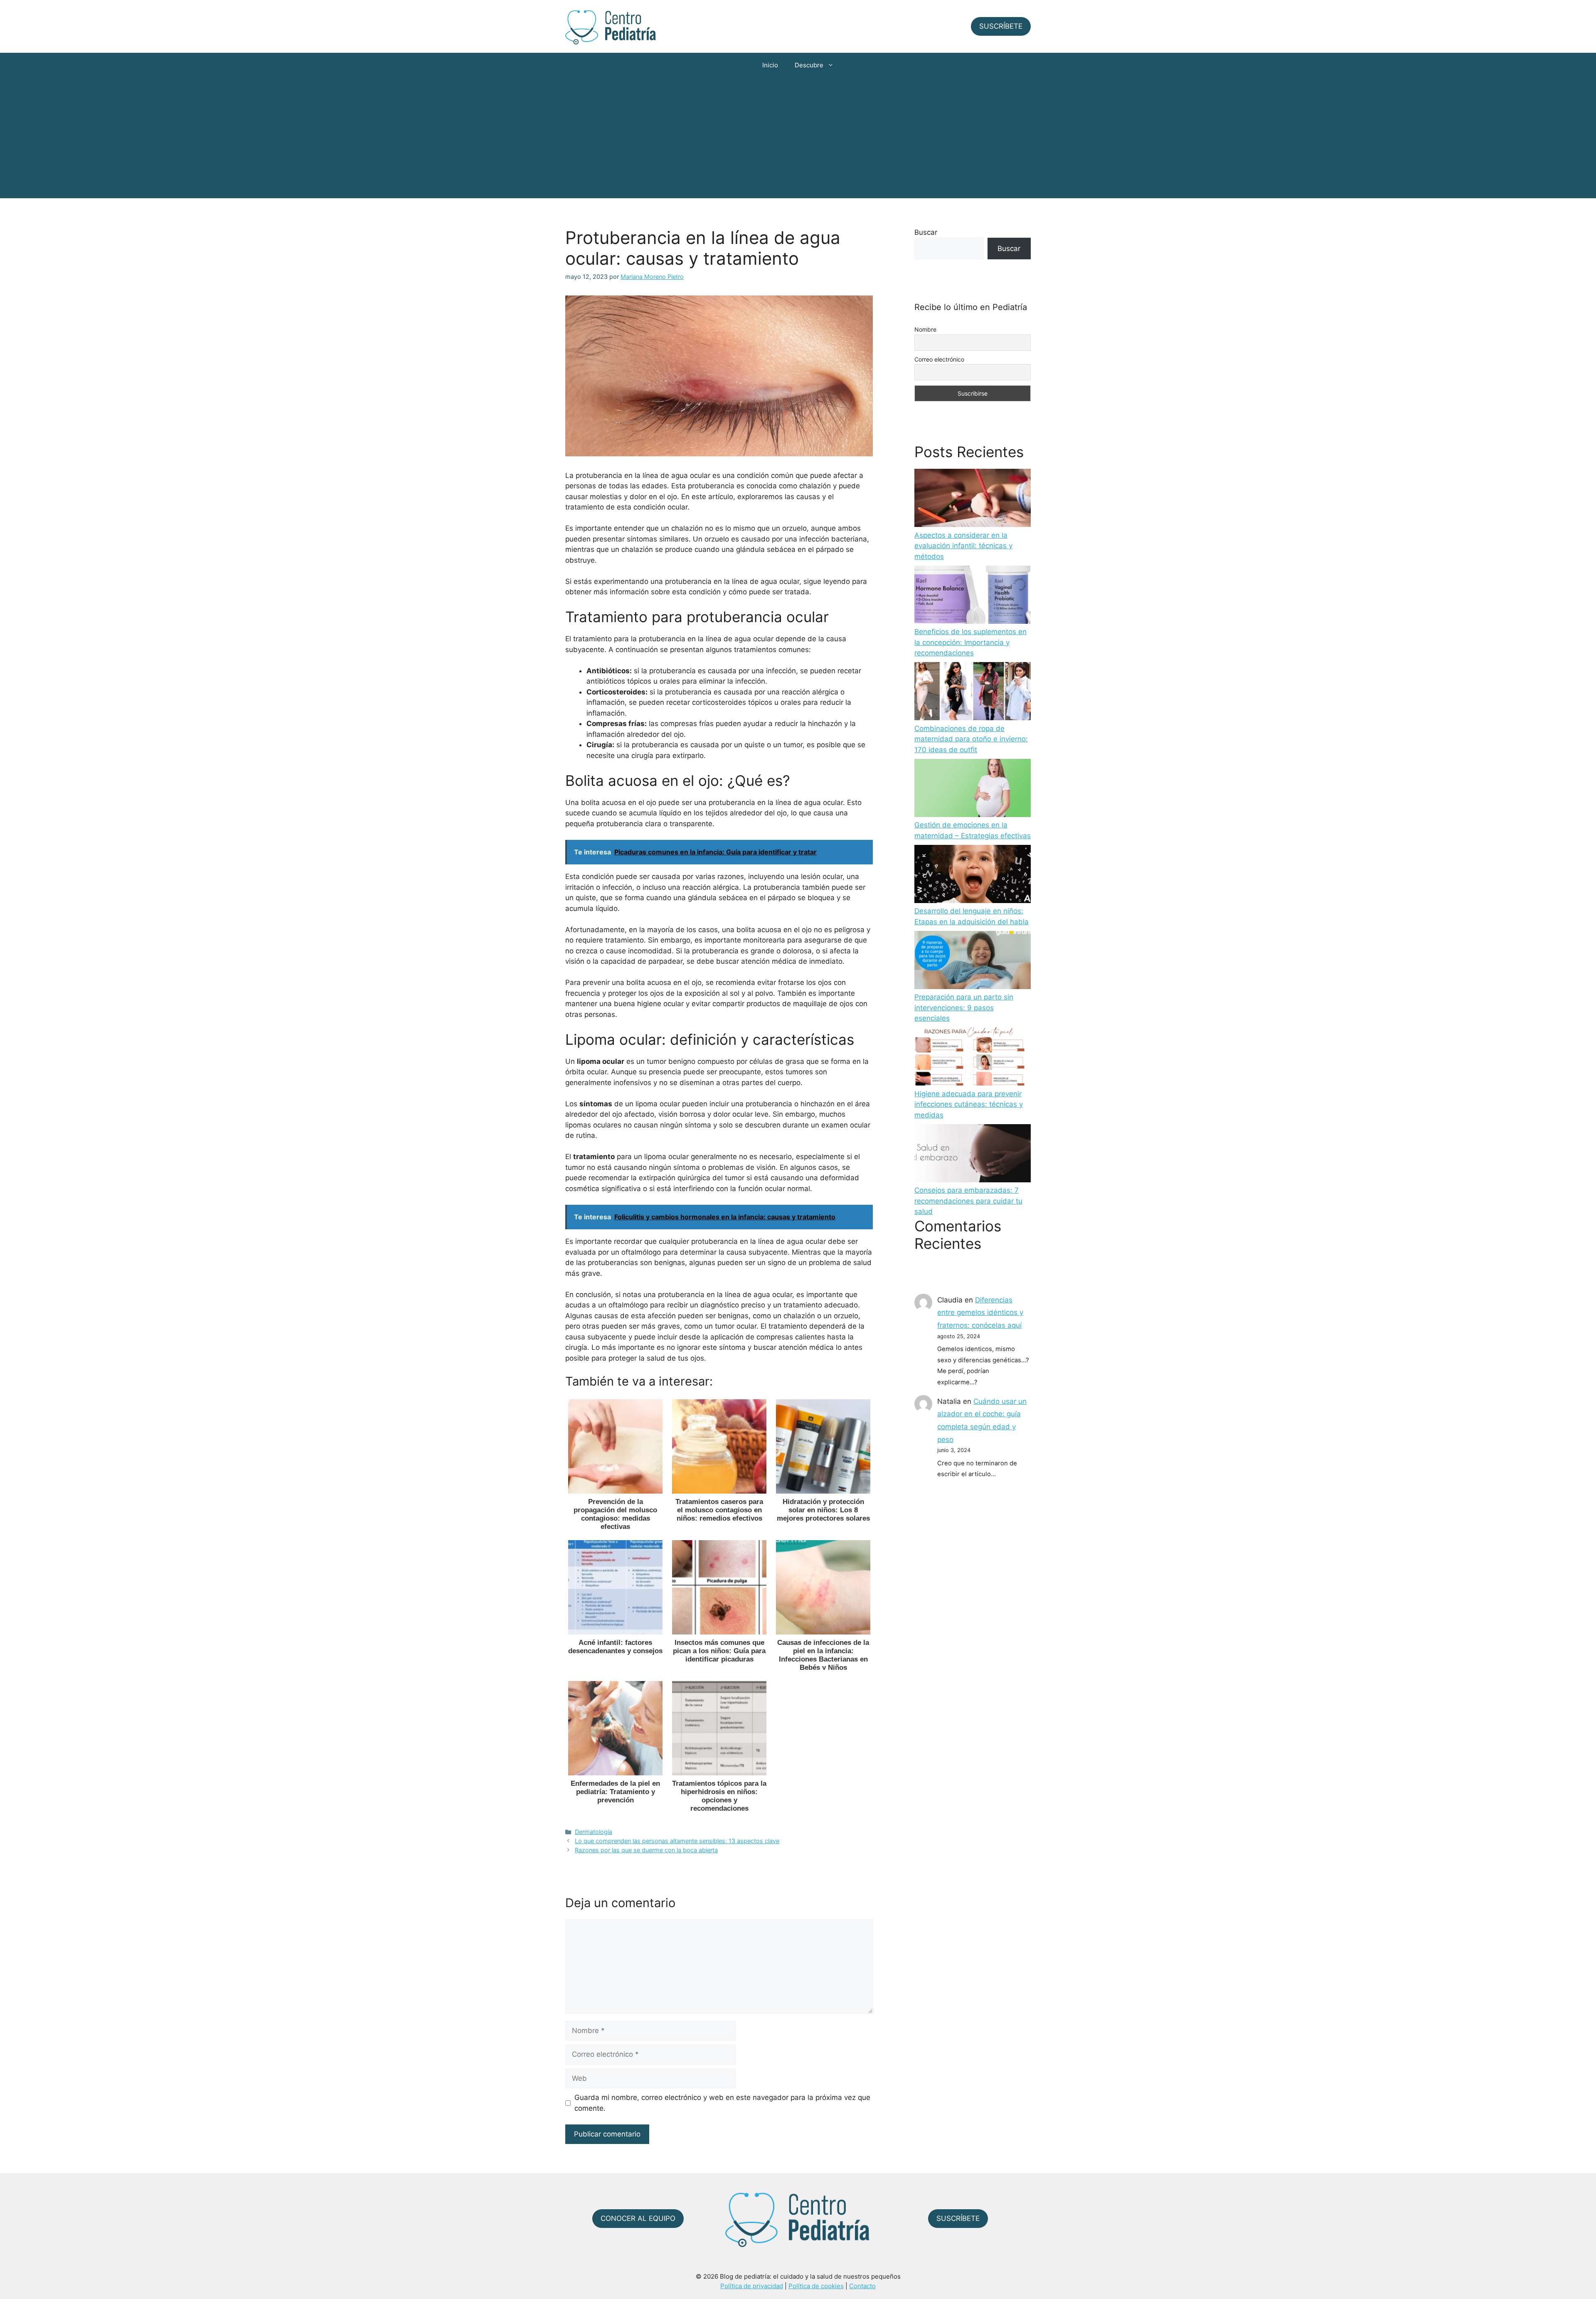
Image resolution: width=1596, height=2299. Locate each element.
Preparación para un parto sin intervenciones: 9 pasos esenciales (964, 1008)
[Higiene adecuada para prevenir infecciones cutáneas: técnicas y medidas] (973, 1058)
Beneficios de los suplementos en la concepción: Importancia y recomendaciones (970, 642)
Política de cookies (816, 2286)
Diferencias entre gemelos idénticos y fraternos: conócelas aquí (980, 1313)
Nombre (925, 329)
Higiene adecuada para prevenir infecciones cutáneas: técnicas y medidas (969, 1104)
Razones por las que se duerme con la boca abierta (646, 1850)
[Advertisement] (798, 140)
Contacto (862, 2286)
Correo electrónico (939, 359)
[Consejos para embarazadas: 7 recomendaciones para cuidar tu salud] (973, 1155)
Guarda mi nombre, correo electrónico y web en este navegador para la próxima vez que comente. (722, 2103)
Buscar (926, 232)
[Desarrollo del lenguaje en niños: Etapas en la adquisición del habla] (973, 876)
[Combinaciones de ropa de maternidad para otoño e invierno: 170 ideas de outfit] (973, 693)
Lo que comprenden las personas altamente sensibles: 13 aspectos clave (677, 1841)
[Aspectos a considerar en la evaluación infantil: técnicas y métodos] (973, 500)
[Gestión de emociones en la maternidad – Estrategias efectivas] (973, 790)
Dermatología (594, 1832)
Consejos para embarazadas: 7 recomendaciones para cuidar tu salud (968, 1201)
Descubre (809, 65)
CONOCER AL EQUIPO (638, 2218)
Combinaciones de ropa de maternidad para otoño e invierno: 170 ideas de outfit (971, 739)
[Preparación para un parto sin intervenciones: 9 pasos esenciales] (973, 962)
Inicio (770, 65)
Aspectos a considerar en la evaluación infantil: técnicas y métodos (963, 546)
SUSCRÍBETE (1001, 26)
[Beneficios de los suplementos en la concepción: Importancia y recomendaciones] (973, 596)
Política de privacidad (752, 2286)
